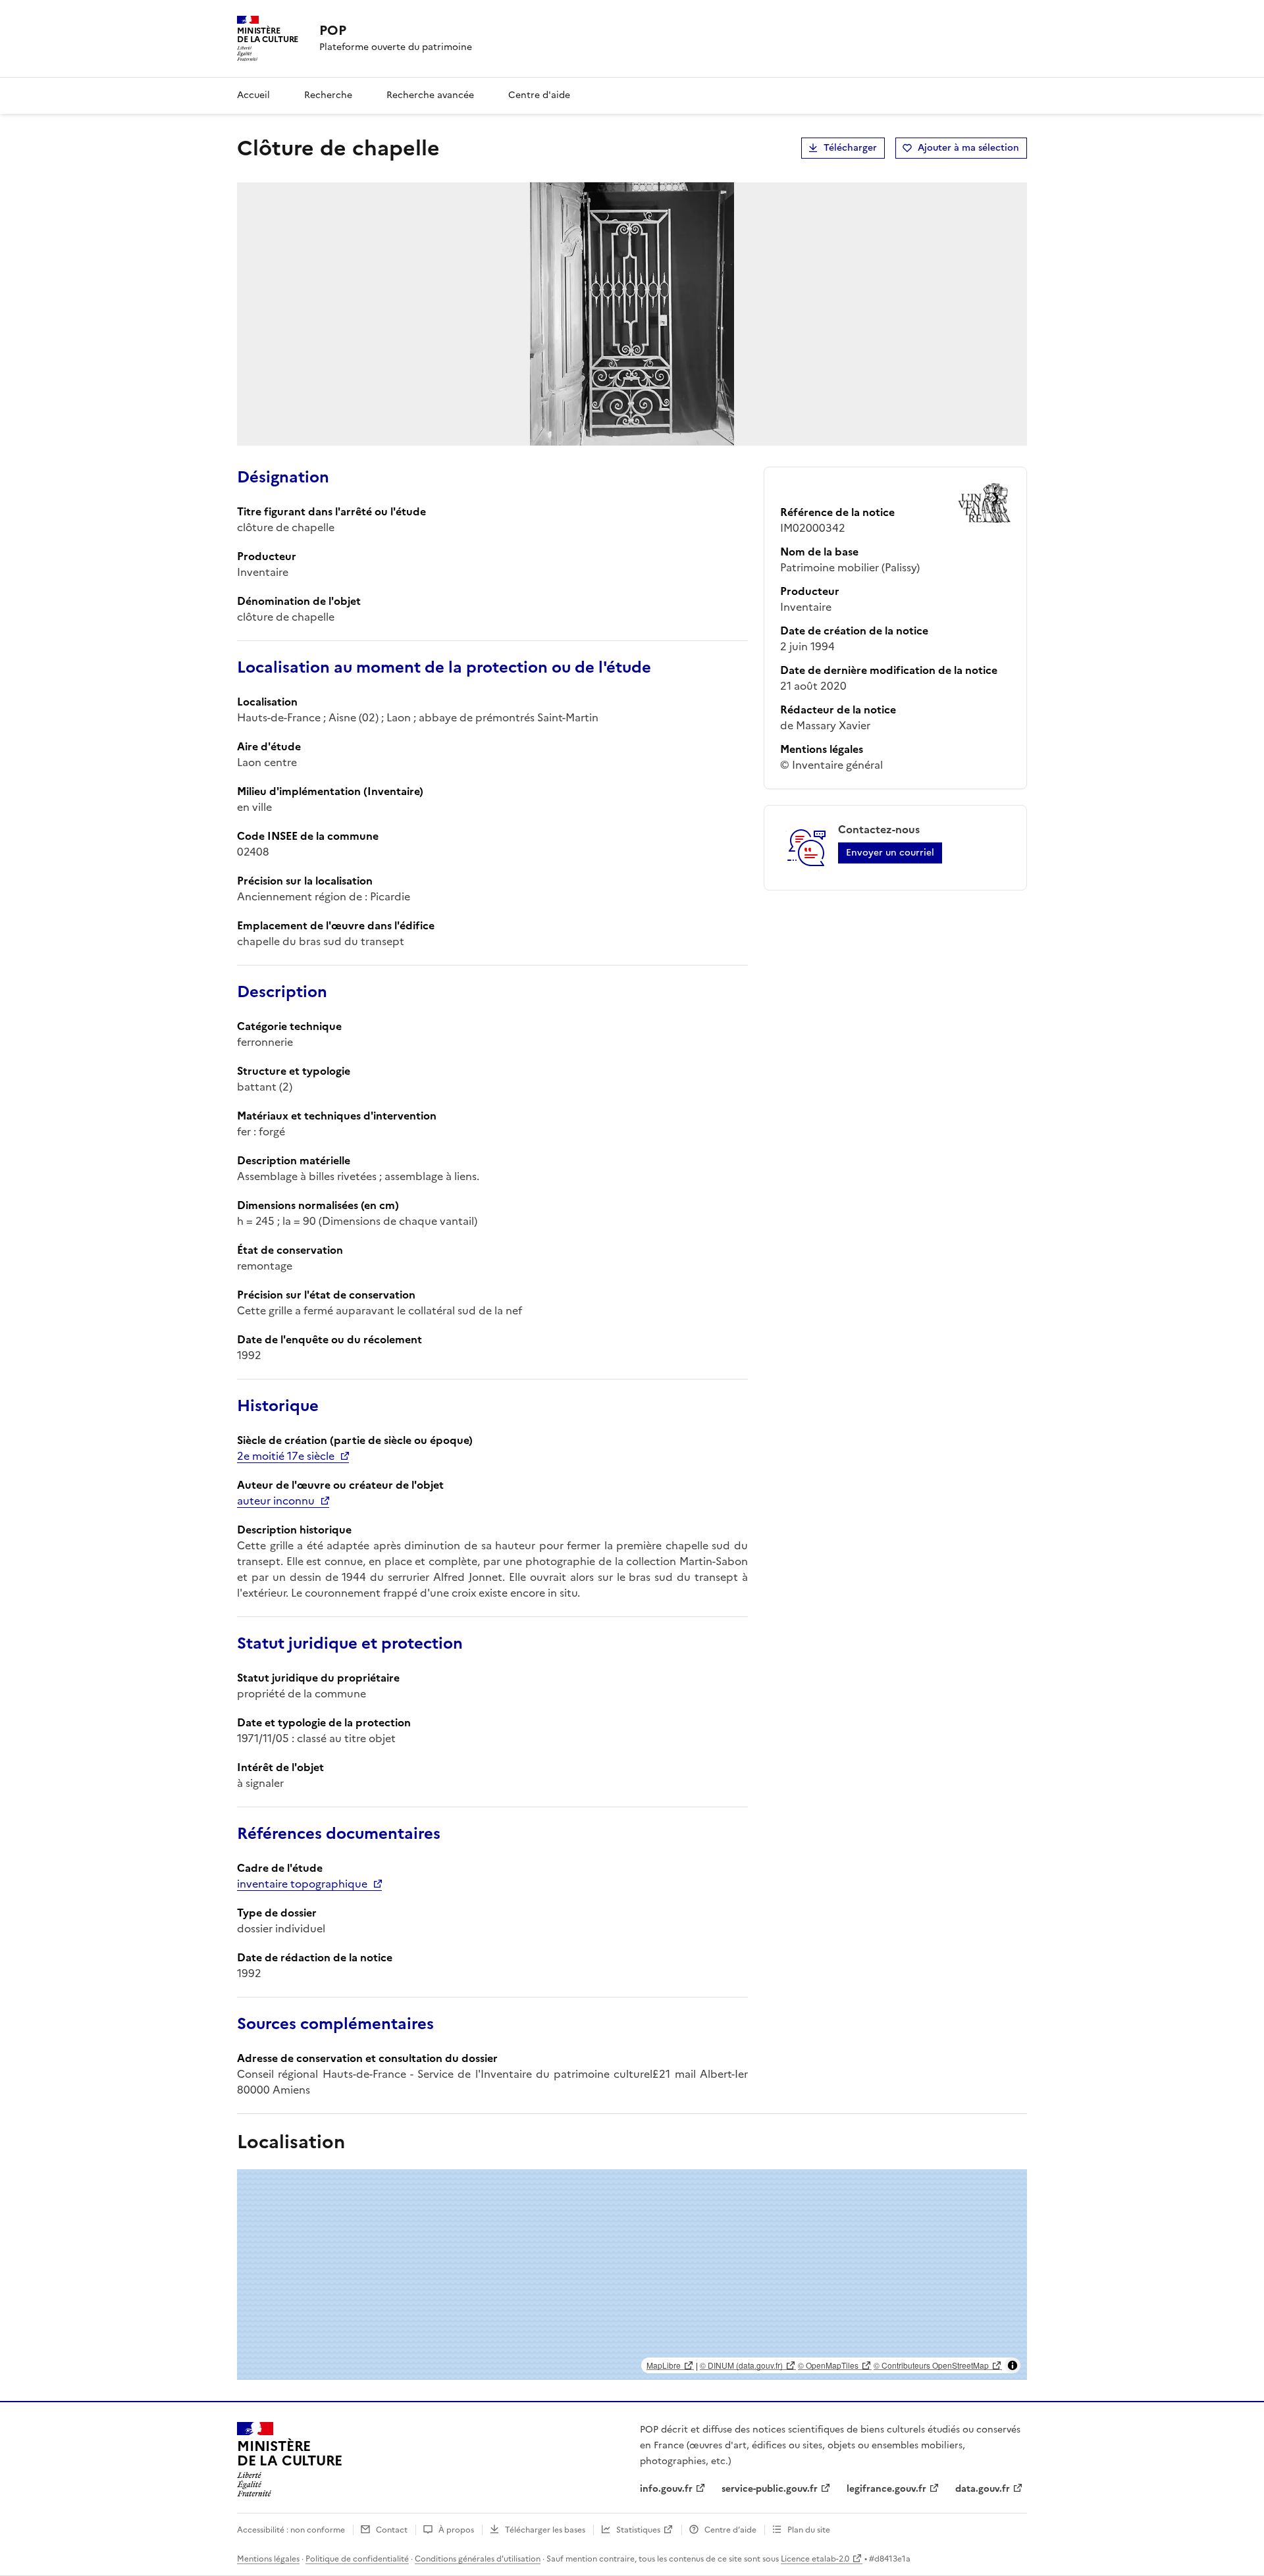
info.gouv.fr (666, 2489)
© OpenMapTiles (828, 2365)
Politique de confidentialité (357, 2559)
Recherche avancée (430, 95)
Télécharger (850, 148)
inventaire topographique (302, 1884)
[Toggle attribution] (1013, 2365)
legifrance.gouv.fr (886, 2489)
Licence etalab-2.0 (815, 2559)
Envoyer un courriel (890, 853)
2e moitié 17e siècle (286, 1456)
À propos (456, 2530)
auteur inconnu (276, 1501)
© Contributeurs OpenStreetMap (931, 2365)
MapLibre (664, 2365)
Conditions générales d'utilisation (478, 2559)
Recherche (328, 95)
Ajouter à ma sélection (968, 148)
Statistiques (638, 2530)
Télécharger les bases (545, 2530)
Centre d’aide (730, 2530)
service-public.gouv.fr (770, 2489)
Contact (392, 2530)
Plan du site (809, 2530)
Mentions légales (268, 2559)
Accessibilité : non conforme (291, 2530)
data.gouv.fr (983, 2489)
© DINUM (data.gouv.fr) (741, 2365)
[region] (632, 2275)
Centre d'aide (539, 95)
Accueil (253, 95)
